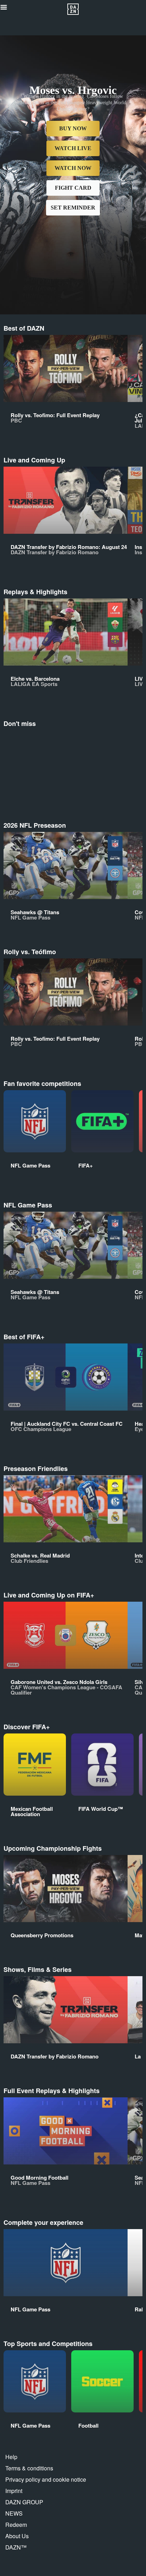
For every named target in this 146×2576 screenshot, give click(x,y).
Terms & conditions (29, 2468)
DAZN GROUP (24, 2502)
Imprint (14, 2491)
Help (11, 2457)
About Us (17, 2536)
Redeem (16, 2525)
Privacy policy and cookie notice (46, 2479)
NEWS (14, 2513)
